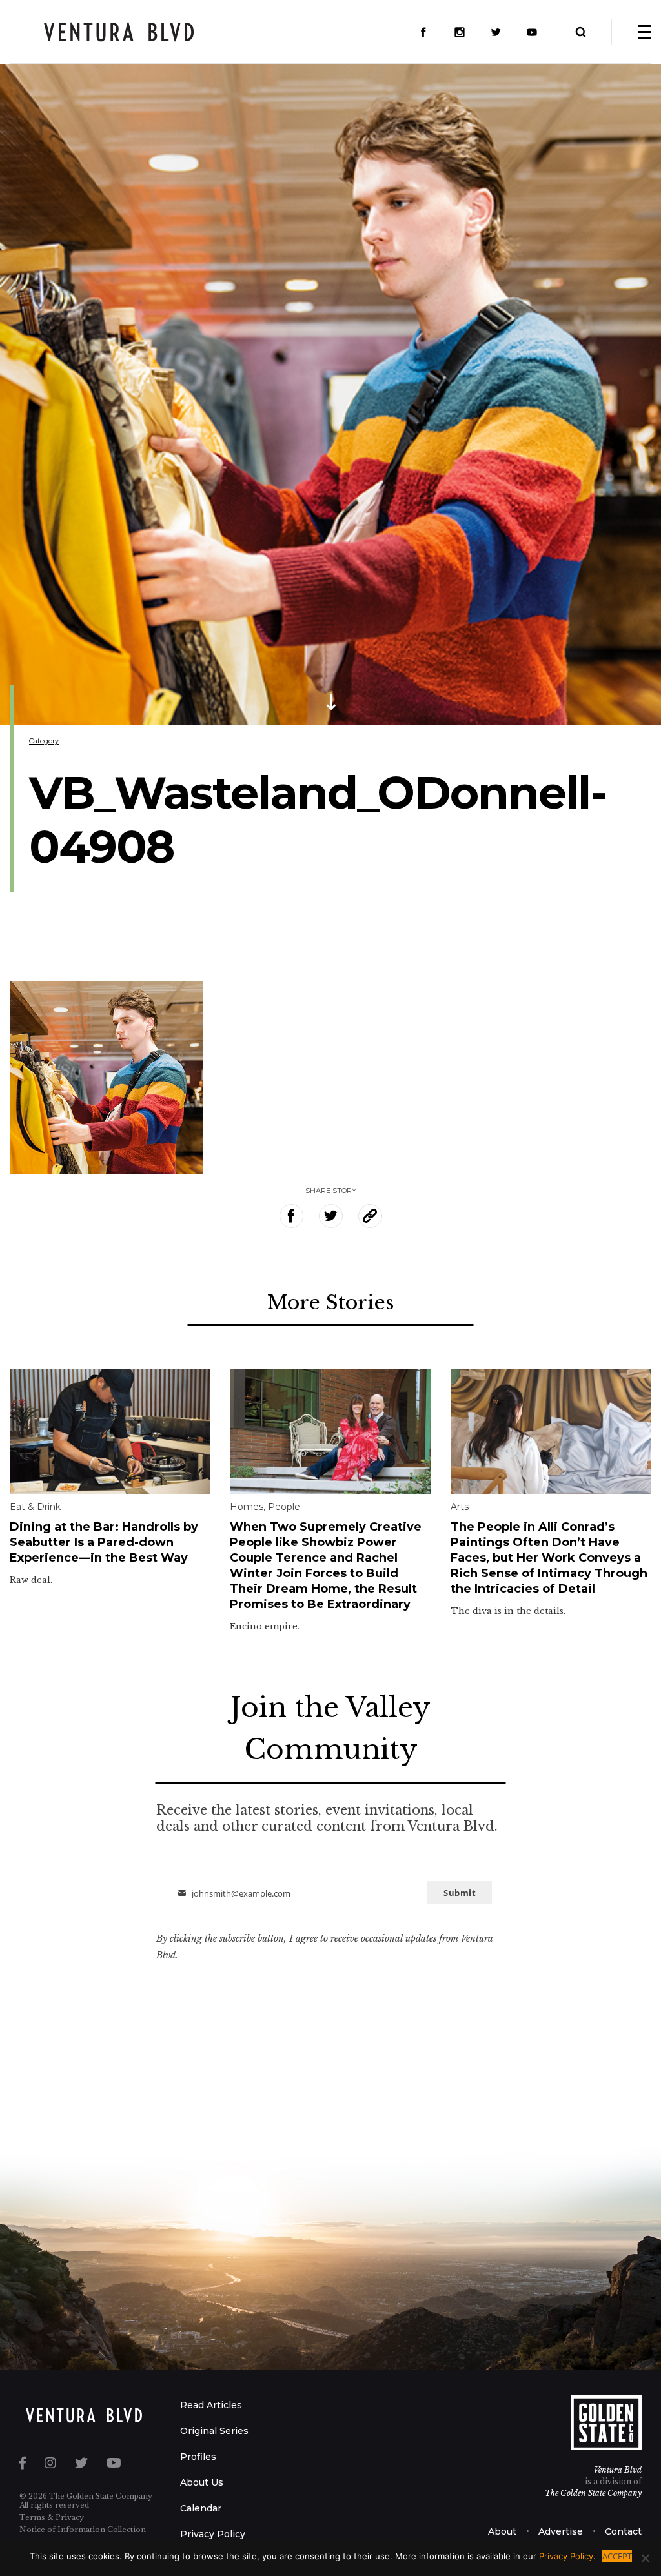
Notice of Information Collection (83, 2530)
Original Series (214, 2431)
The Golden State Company (593, 2493)
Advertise (561, 2531)
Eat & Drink (35, 1507)
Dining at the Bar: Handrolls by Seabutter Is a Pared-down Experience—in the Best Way (104, 1542)
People (284, 1507)
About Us (202, 2482)
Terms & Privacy (52, 2517)
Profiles (198, 2457)
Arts (460, 1507)
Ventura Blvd (618, 2470)
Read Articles (211, 2405)
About (502, 2531)
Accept (617, 2556)
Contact (623, 2531)
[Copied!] (370, 1216)
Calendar (201, 2508)
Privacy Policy (213, 2534)
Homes (247, 1507)
